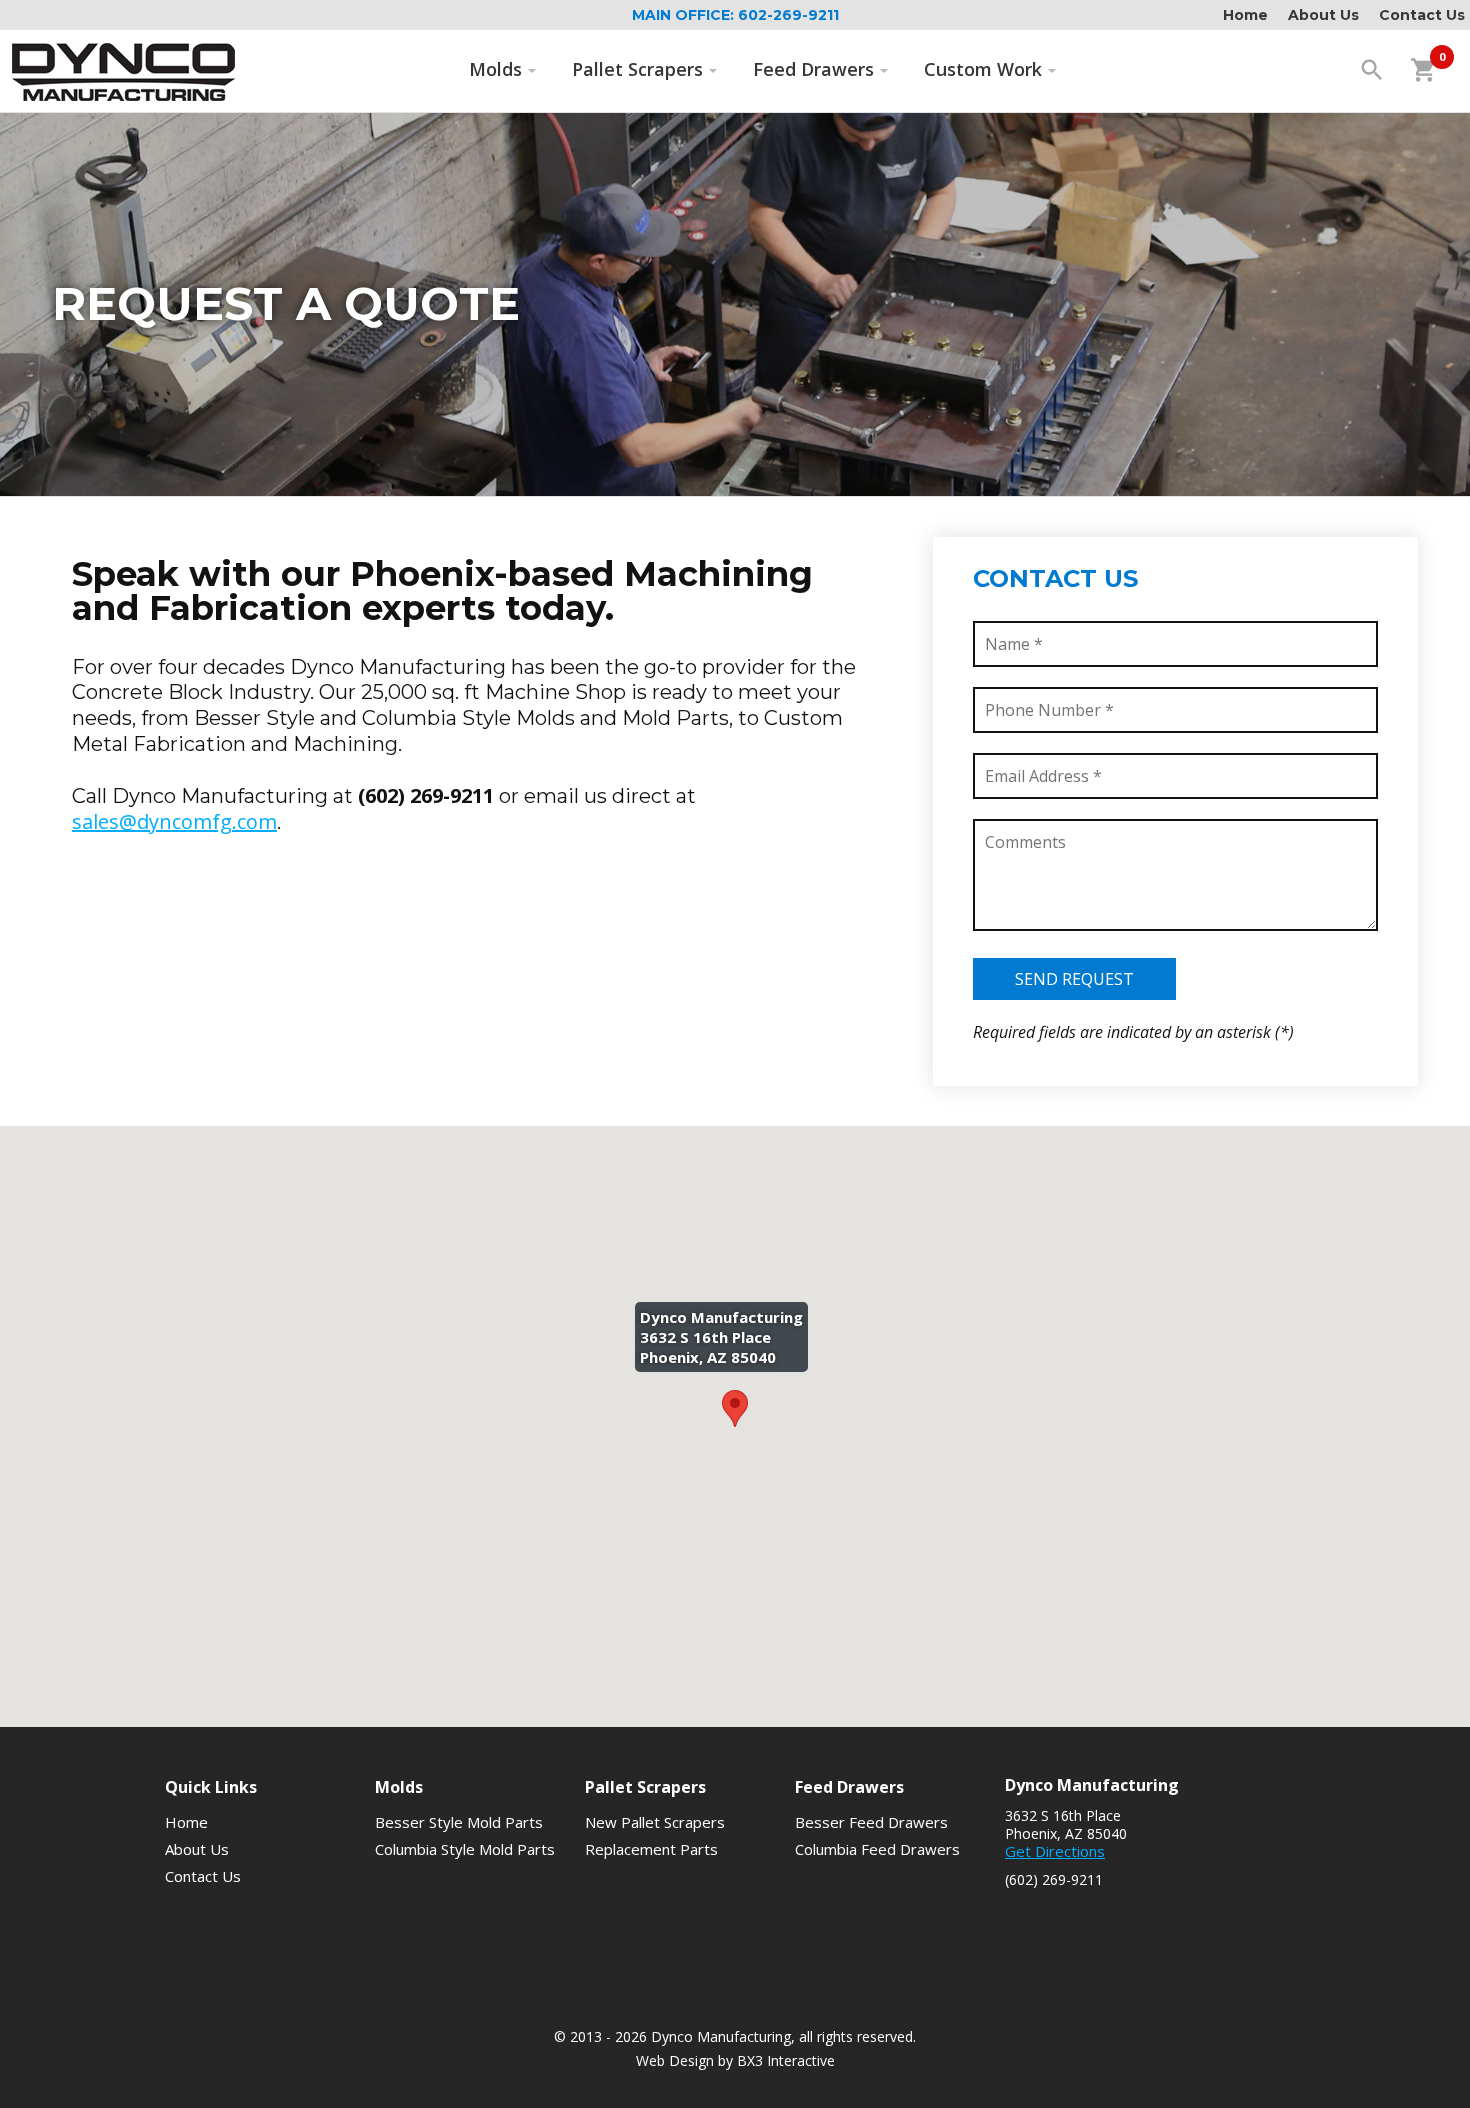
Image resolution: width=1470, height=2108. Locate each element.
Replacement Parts (651, 1849)
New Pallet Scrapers (655, 1822)
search (1372, 70)
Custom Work (983, 69)
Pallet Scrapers (637, 69)
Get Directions (1055, 1851)
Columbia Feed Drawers (877, 1849)
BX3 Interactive (786, 2060)
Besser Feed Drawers (871, 1822)
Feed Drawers (813, 69)
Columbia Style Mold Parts (465, 1849)
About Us (1323, 15)
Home (1245, 15)
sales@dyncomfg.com (174, 821)
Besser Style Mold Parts (459, 1822)
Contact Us (1422, 15)
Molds (495, 69)
